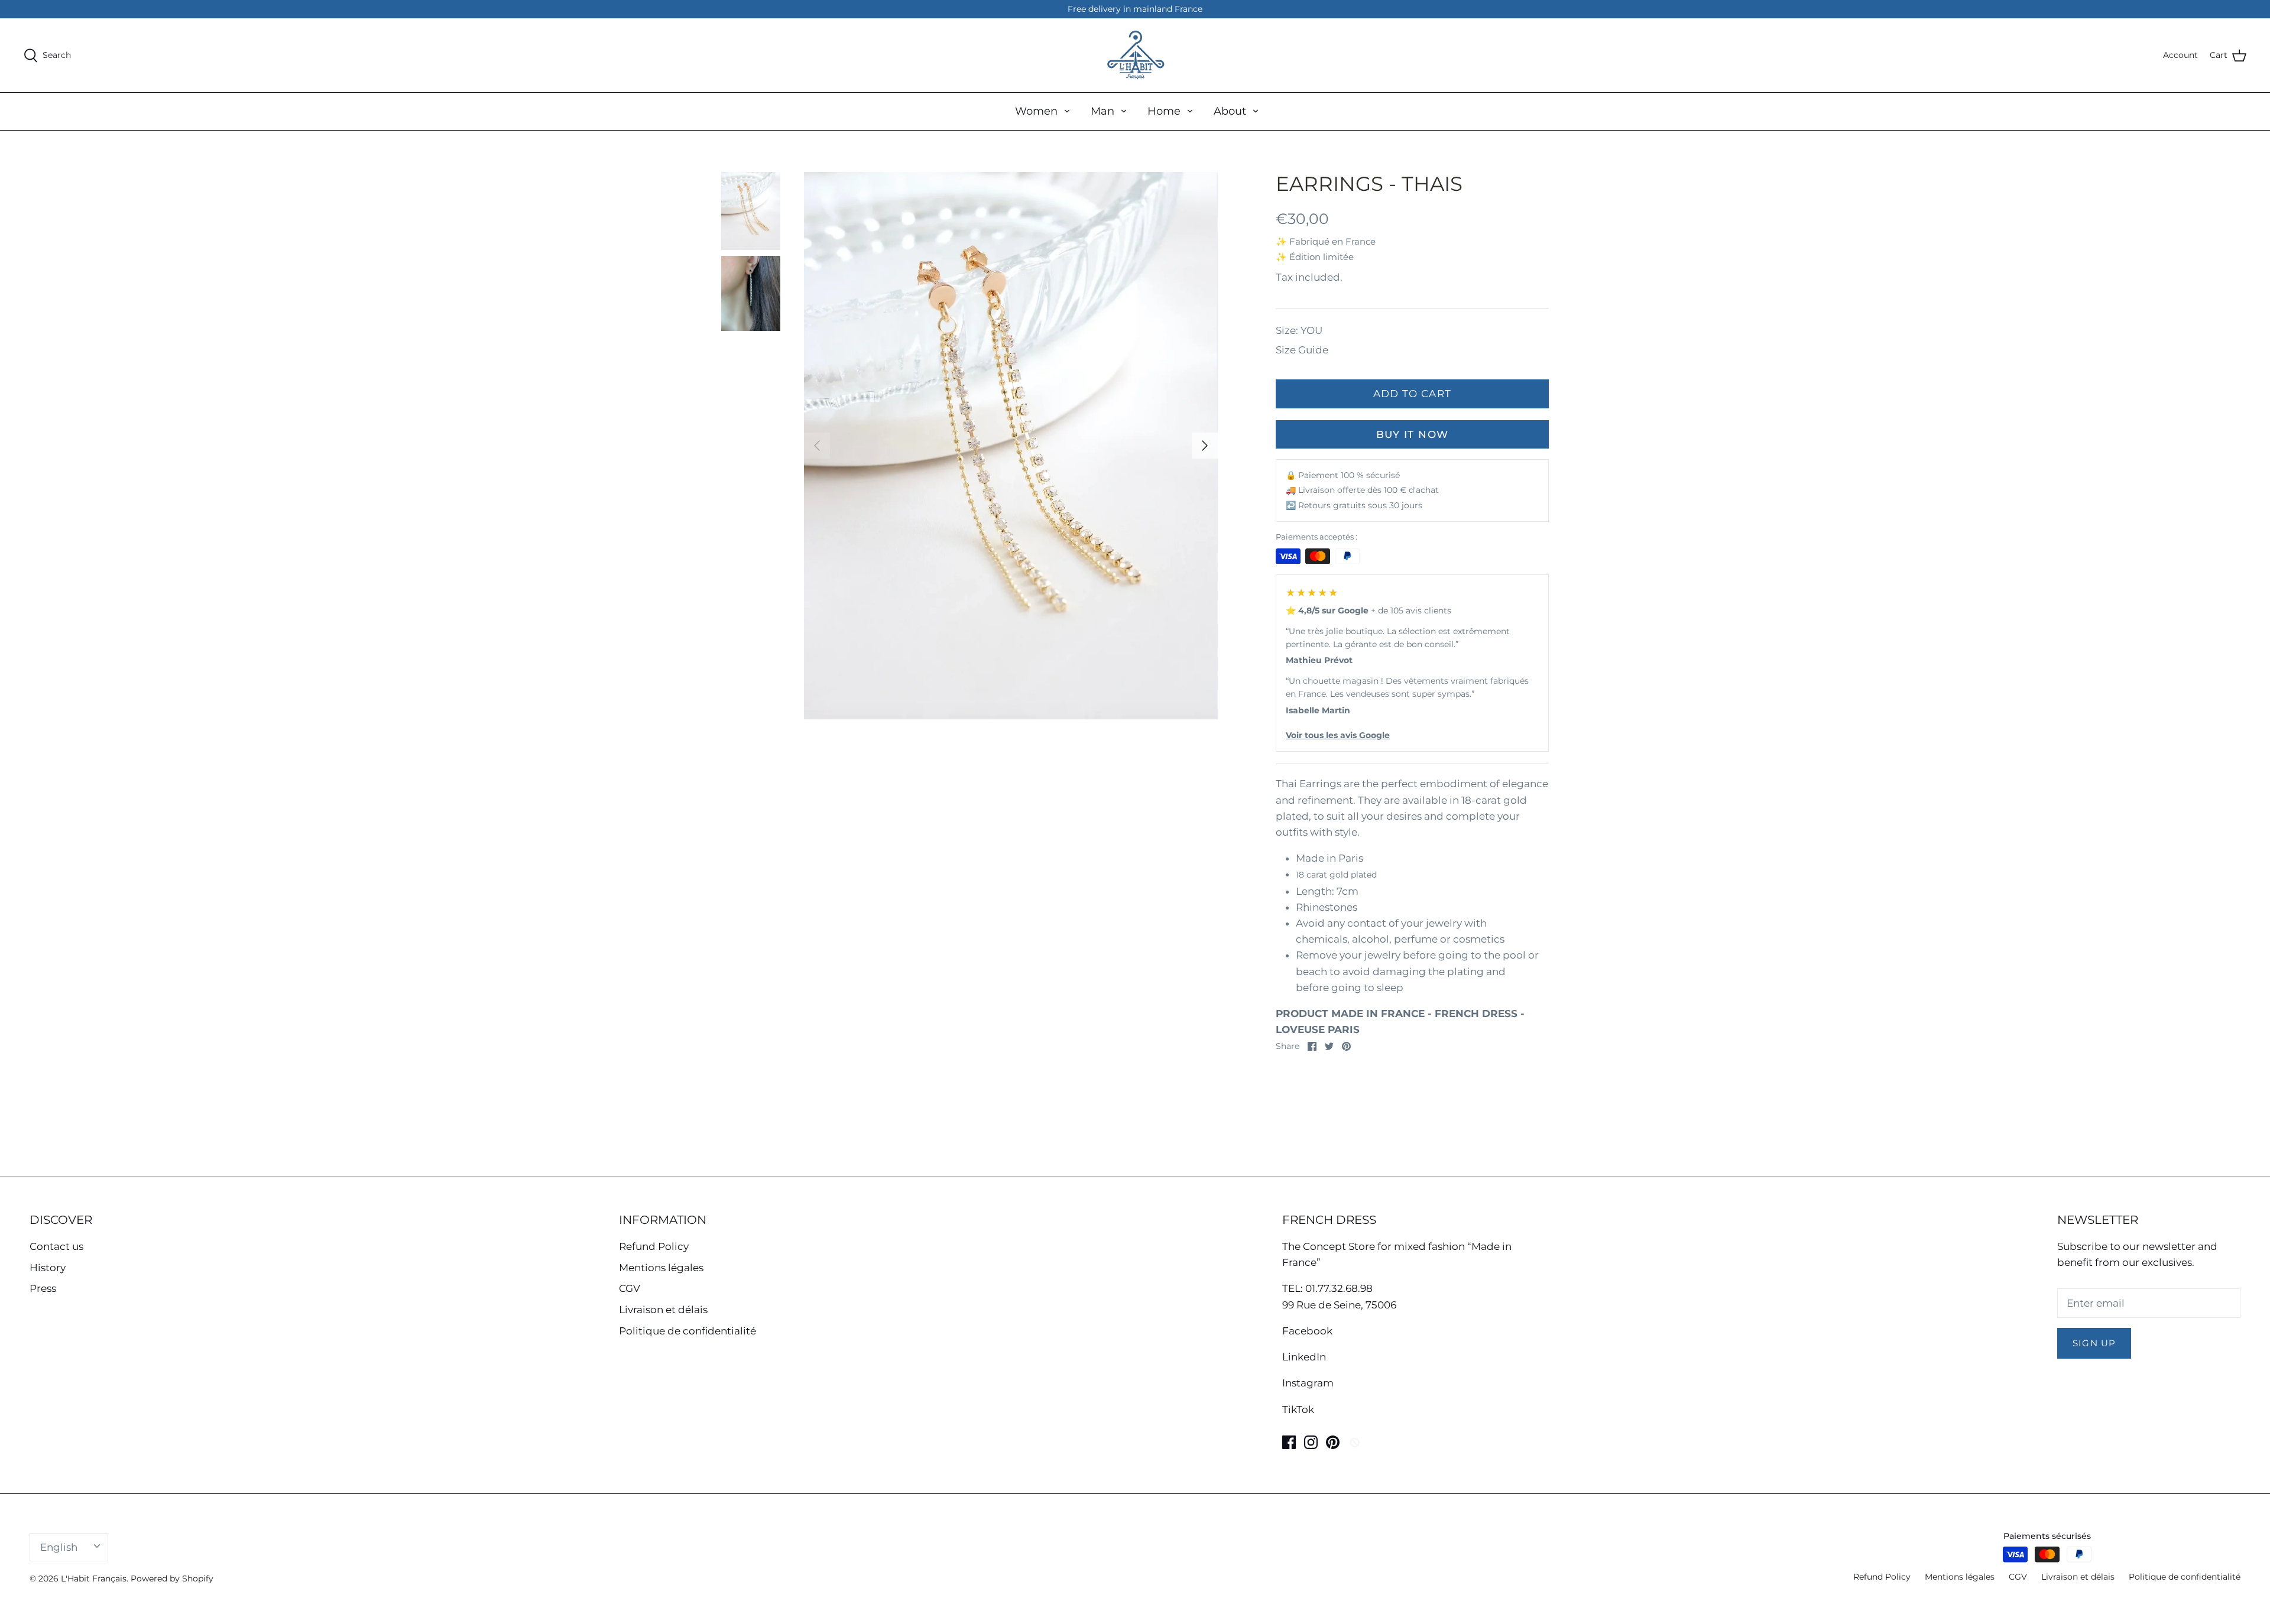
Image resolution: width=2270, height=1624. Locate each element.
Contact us (56, 1246)
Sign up (2094, 1343)
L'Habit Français (94, 1578)
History (48, 1268)
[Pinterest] (1333, 1442)
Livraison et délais (663, 1310)
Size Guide (1302, 350)
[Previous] (817, 446)
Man (1102, 111)
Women (1036, 111)
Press (43, 1288)
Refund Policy (654, 1246)
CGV (630, 1288)
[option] (1011, 446)
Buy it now (1413, 434)
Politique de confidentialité (688, 1331)
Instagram (1308, 1383)
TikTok (1298, 1409)
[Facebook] (1289, 1442)
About (1230, 111)
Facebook (1307, 1331)
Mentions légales (661, 1268)
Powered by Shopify (172, 1578)
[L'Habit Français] (1135, 55)
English (59, 1547)
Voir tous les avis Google (1338, 735)
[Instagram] (1311, 1442)
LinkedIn (1304, 1357)
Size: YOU (1299, 330)
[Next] (1205, 446)
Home (1164, 111)
